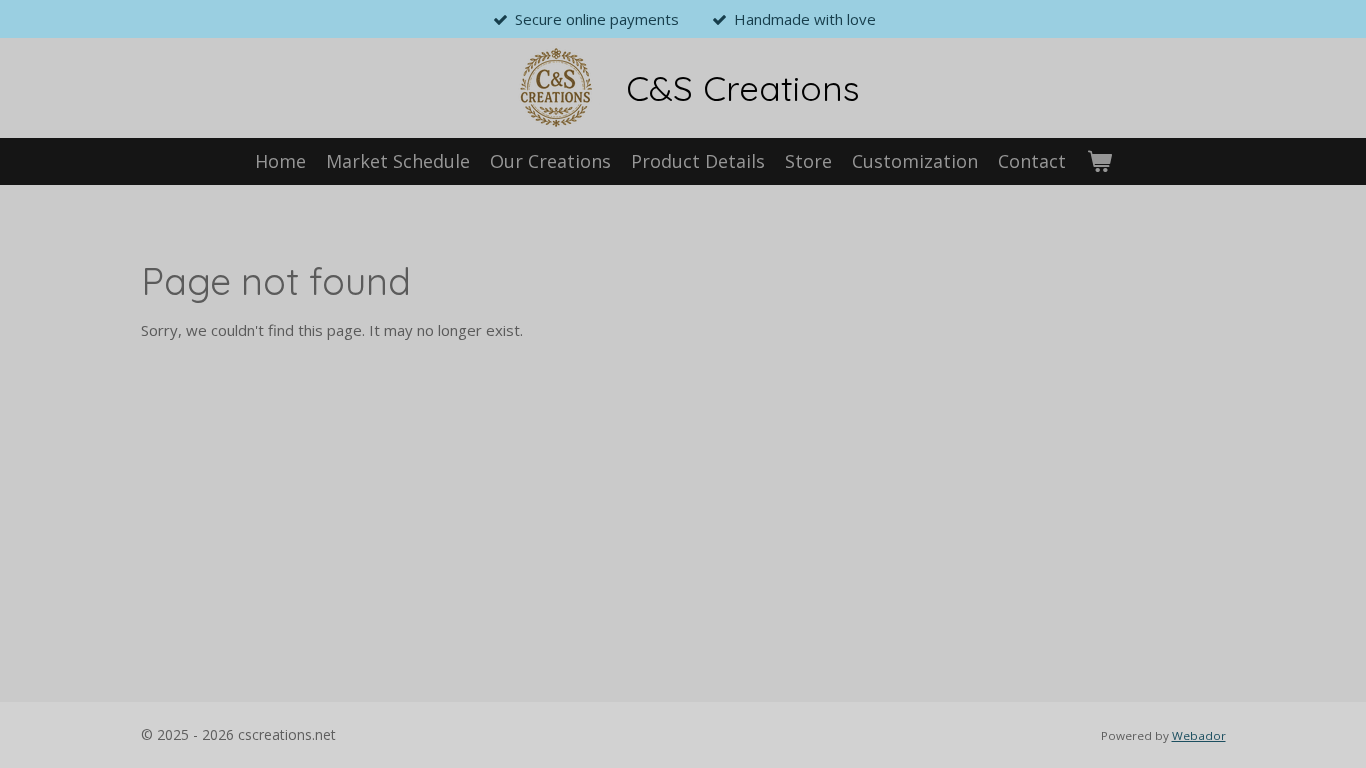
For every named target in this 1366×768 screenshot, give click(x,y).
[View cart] (1098, 161)
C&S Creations (743, 88)
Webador (1199, 735)
